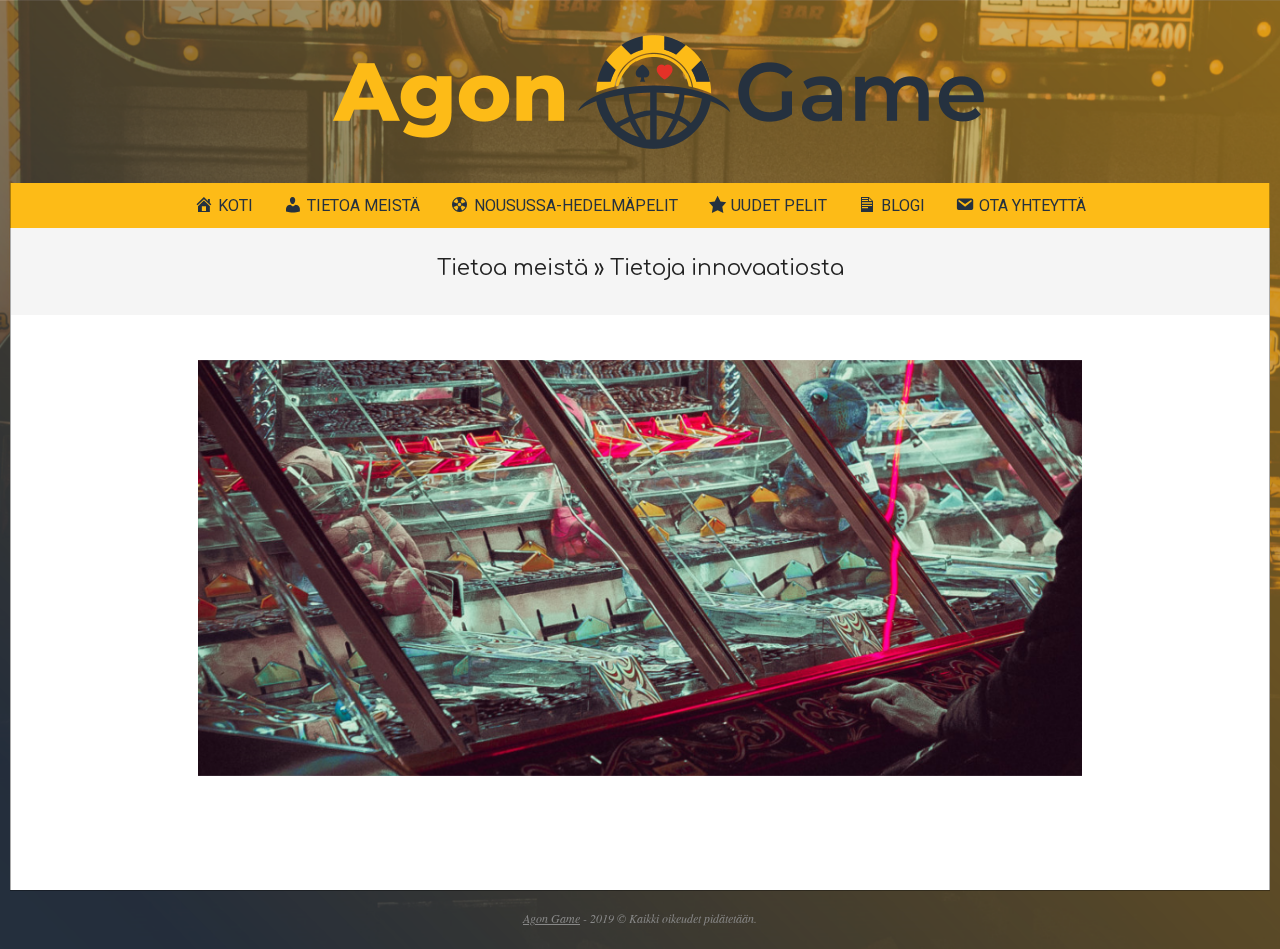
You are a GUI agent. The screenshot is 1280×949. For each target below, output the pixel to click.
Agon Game (551, 918)
